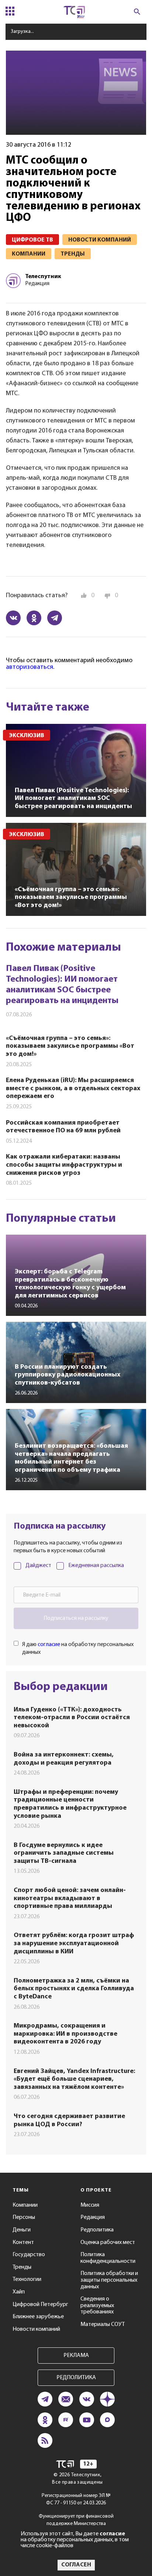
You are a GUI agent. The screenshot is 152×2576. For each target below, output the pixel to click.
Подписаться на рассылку (76, 1618)
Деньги (22, 2230)
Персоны (24, 2217)
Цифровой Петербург (40, 2305)
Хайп (19, 2292)
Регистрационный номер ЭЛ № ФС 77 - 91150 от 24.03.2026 (76, 2499)
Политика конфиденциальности (108, 2258)
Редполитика (97, 2230)
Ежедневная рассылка (96, 1566)
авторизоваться (30, 667)
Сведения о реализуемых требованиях (97, 2305)
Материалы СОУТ (103, 2324)
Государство (29, 2255)
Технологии (27, 2279)
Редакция (93, 2217)
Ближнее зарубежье (38, 2317)
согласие (49, 1645)
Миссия (90, 2205)
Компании (25, 2205)
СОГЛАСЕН (76, 2565)
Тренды (22, 2267)
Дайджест (38, 1566)
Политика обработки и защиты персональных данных (109, 2280)
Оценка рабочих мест (108, 2243)
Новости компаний (36, 2329)
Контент (23, 2243)
